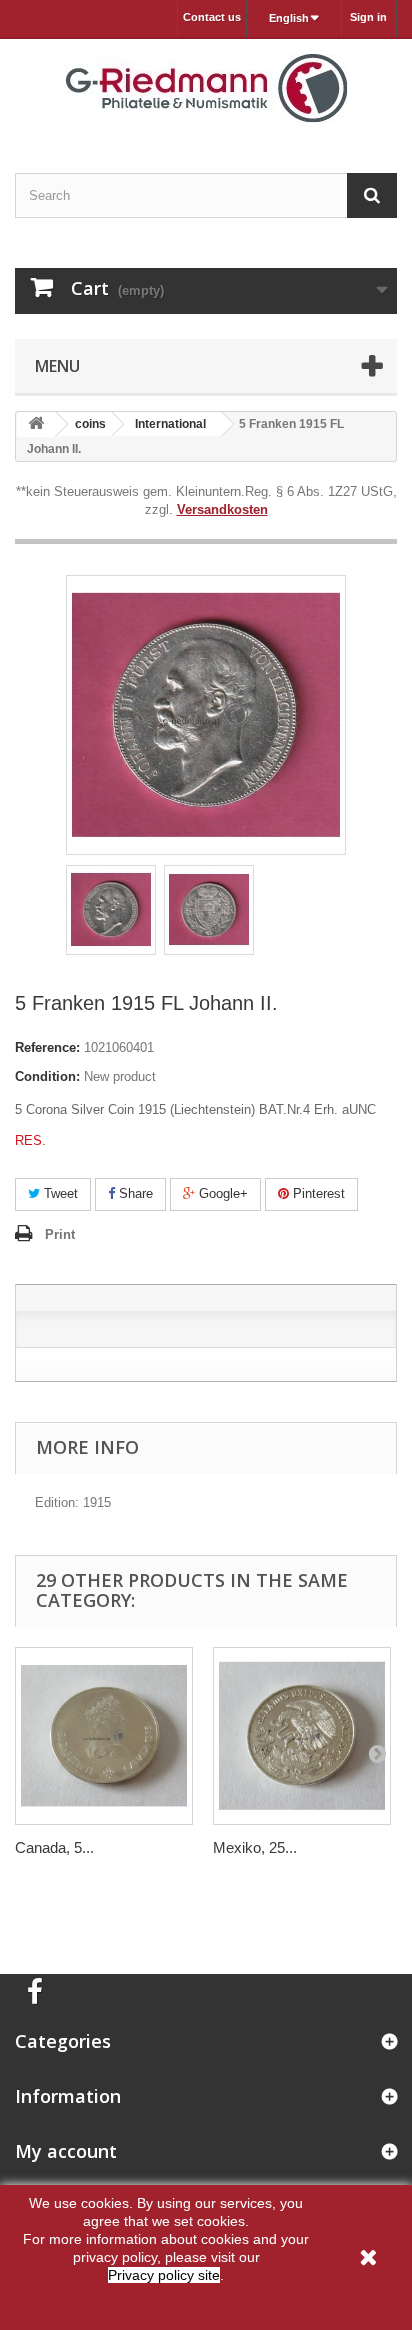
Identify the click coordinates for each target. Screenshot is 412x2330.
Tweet (59, 1193)
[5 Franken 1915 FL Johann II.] (111, 910)
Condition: (47, 1076)
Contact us (212, 17)
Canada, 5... (54, 1847)
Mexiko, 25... (255, 1847)
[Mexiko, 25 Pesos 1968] (302, 1736)
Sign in (368, 17)
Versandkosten (222, 509)
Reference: (47, 1047)
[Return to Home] (36, 424)
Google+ (221, 1193)
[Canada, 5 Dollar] (104, 1736)
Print (60, 1234)
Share (134, 1193)
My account (66, 2151)
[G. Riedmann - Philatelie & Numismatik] (206, 88)
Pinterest (317, 1193)
